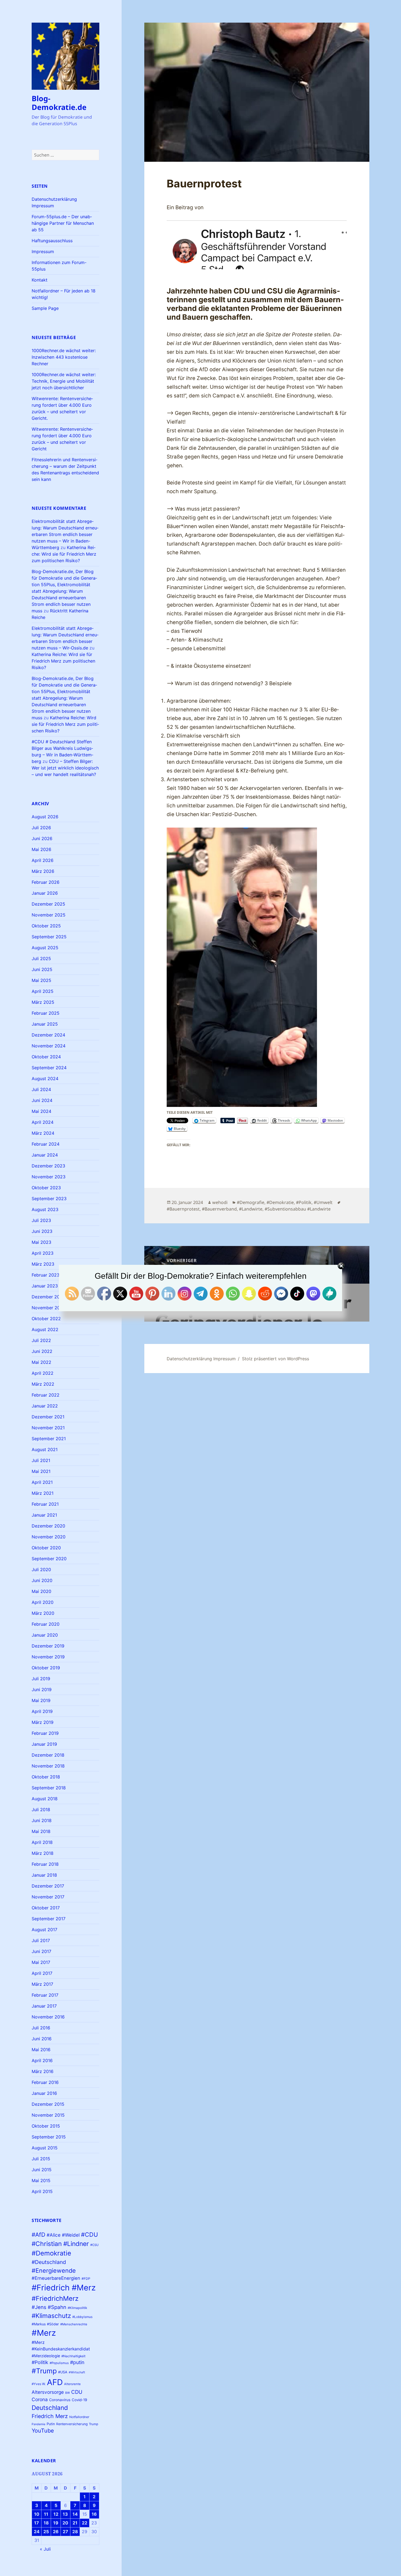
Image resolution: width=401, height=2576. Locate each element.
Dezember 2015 (48, 2104)
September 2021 (49, 1439)
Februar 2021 (45, 1504)
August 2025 (45, 948)
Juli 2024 (41, 1089)
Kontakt (40, 280)
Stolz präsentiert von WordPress (276, 1359)
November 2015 (48, 2115)
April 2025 (43, 991)
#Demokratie (51, 2253)
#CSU (94, 2245)
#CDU (89, 2234)
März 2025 (43, 1002)
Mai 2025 (41, 980)
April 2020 (43, 1602)
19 (56, 2523)
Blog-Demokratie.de (59, 103)
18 (46, 2523)
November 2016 (48, 2017)
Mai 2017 (41, 1962)
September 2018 (49, 1788)
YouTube (43, 2431)
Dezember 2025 (48, 904)
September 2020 (49, 1559)
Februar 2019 (45, 1733)
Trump (94, 2424)
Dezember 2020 (48, 1526)
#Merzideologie (46, 2356)
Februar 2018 (45, 1864)
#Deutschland (49, 2262)
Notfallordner (79, 2417)
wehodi (220, 1202)
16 (94, 2514)
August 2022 (45, 1329)
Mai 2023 (41, 1242)
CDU (77, 2392)
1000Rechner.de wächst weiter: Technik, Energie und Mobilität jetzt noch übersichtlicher (64, 381)
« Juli (45, 2549)
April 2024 (43, 1122)
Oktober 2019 (46, 1668)
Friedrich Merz (50, 2416)
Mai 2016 (41, 2050)
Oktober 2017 (46, 1908)
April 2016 (42, 2060)
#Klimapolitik (77, 2308)
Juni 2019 (42, 1690)
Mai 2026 (41, 849)
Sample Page (45, 308)
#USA (63, 2372)
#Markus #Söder (45, 2324)
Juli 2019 (41, 1679)
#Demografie (251, 1202)
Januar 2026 (45, 893)
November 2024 (49, 1046)
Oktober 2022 (46, 1319)
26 (56, 2532)
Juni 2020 (42, 1580)
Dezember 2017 (48, 1886)
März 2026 (43, 871)
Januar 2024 (45, 1155)
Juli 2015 (41, 2159)
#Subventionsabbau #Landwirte (298, 1209)
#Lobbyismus (82, 2317)
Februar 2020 (46, 1624)
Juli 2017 (41, 1940)
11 (46, 2514)
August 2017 (44, 1930)
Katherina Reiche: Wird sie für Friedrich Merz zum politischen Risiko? (64, 554)
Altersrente (72, 2384)
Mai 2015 (41, 2180)
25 (46, 2532)
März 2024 (43, 1133)
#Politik (40, 2362)
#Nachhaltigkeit (73, 2356)
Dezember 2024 (48, 1035)
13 (65, 2514)
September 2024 (49, 1068)
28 (75, 2532)
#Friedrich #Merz (64, 2288)
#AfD (38, 2235)
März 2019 (43, 1722)
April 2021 (42, 1482)
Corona (40, 2399)
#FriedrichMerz (55, 2298)
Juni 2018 (42, 1820)
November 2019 (48, 1657)
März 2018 (43, 1853)
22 (85, 2523)
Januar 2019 (44, 1744)
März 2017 (42, 1984)
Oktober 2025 (46, 926)
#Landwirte (251, 1209)
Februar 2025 (46, 1013)
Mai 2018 (41, 1831)
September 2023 (49, 1199)
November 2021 (48, 1428)
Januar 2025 (45, 1024)
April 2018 (42, 1842)
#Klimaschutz (51, 2316)
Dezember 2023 (48, 1166)
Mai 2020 (41, 1591)
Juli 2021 (41, 1460)
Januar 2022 (45, 1406)
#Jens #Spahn (49, 2307)
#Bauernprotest (183, 1209)
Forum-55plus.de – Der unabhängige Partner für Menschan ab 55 (63, 223)
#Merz (44, 2333)
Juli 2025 (41, 958)
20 (65, 2523)
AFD (55, 2382)
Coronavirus (60, 2400)
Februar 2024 (46, 1144)
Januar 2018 (44, 1875)
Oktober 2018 (46, 1777)
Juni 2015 (42, 2170)
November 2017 (48, 1897)
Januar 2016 (44, 2093)
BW (68, 2393)
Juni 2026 (42, 838)
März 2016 (43, 2071)
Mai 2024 (41, 1111)
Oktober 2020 (46, 1548)
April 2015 (42, 2191)
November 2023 (49, 1177)
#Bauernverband (219, 1209)
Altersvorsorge (48, 2392)
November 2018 (48, 1766)
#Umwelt (323, 1202)
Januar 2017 (44, 2006)
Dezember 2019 (48, 1646)
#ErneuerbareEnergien (56, 2278)
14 (75, 2514)
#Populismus (59, 2363)
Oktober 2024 (46, 1057)
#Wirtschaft (77, 2372)
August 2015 (45, 2148)
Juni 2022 (42, 1351)
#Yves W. (39, 2384)
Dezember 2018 (48, 1755)
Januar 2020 (45, 1635)
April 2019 (42, 1711)
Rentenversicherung (72, 2424)
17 (37, 2523)
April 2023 (43, 1253)
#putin (77, 2362)
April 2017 (42, 1973)
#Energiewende (54, 2271)
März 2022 (43, 1384)
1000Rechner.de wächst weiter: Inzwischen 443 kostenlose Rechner (64, 357)
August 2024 (45, 1079)
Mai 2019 (41, 1700)
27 (65, 2532)
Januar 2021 (44, 1515)
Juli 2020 (41, 1569)
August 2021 (45, 1449)
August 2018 (45, 1799)
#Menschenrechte (74, 2324)
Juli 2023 (41, 1220)
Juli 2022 (41, 1340)
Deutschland (50, 2408)
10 (37, 2514)
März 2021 (43, 1493)
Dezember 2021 (48, 1417)
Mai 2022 (41, 1362)
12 (56, 2514)
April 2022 (43, 1373)
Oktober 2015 (46, 2126)
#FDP (86, 2279)
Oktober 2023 (46, 1188)
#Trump (44, 2371)
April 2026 (43, 860)
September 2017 (49, 1919)
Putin (51, 2424)
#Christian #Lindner (60, 2244)
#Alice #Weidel (63, 2235)
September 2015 (49, 2137)
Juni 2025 (42, 969)
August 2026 (45, 817)
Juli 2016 (41, 2028)
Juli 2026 (41, 828)
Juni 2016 (42, 2039)
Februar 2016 (45, 2082)
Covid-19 (79, 2400)
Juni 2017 (41, 1951)
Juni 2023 (42, 1231)
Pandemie (38, 2424)
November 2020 (49, 1537)
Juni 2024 (42, 1100)
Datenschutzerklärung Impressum (201, 1359)
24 (37, 2532)
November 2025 (49, 915)
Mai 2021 (41, 1471)
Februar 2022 (46, 1395)
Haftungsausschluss (52, 241)
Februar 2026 (46, 882)
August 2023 (45, 1209)
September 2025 (49, 937)
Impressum (43, 251)
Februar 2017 (45, 1995)
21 (75, 2523)
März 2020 (43, 1613)
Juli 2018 (41, 1810)
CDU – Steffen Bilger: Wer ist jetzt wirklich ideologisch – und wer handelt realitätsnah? (65, 768)
